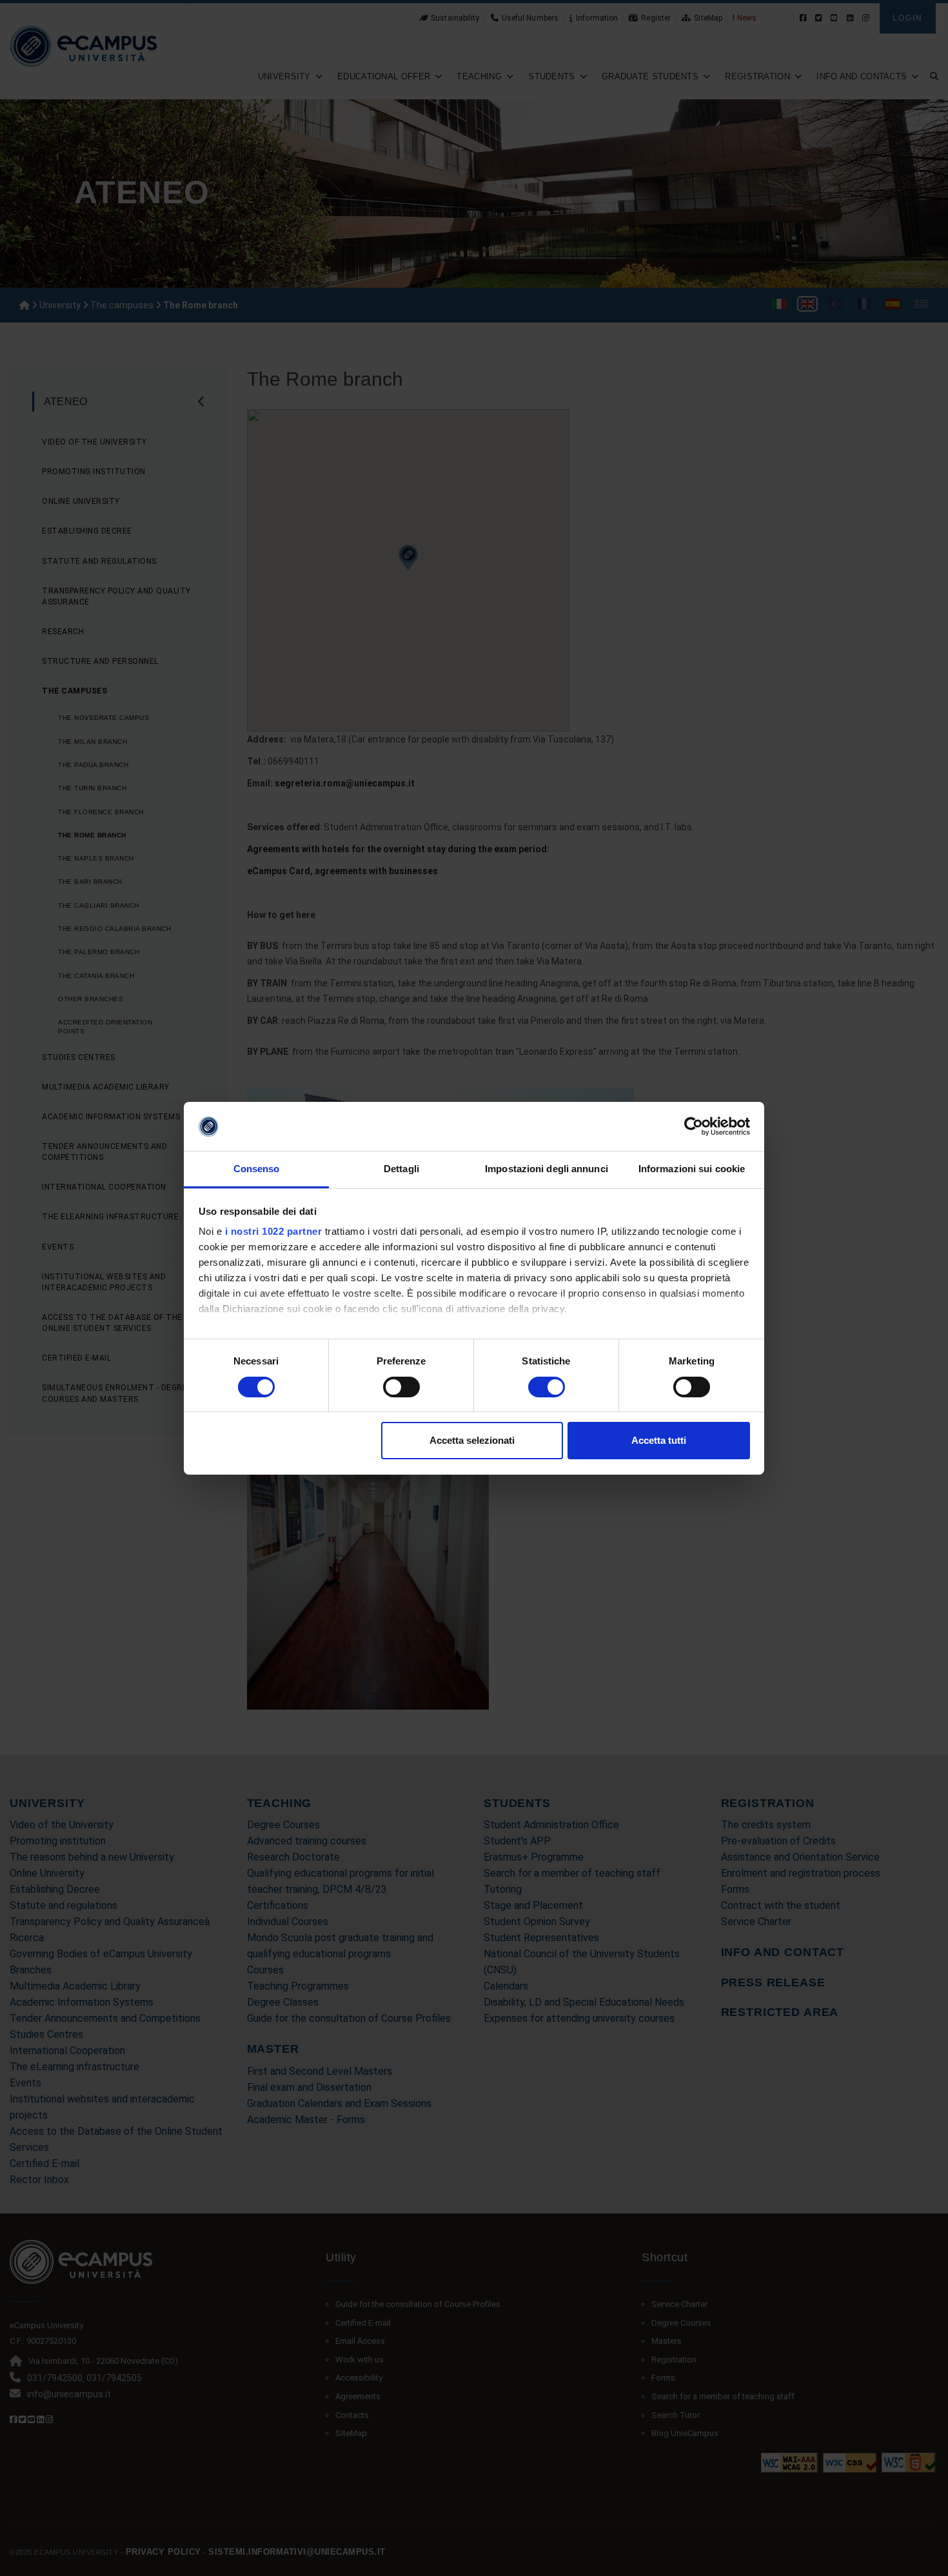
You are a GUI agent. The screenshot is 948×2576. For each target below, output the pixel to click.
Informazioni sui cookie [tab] (692, 1169)
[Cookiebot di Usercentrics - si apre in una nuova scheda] (694, 1126)
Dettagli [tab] (401, 1169)
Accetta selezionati (472, 1440)
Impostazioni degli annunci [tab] (547, 1169)
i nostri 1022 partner (274, 1231)
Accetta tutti (659, 1440)
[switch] (401, 1387)
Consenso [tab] (257, 1169)
